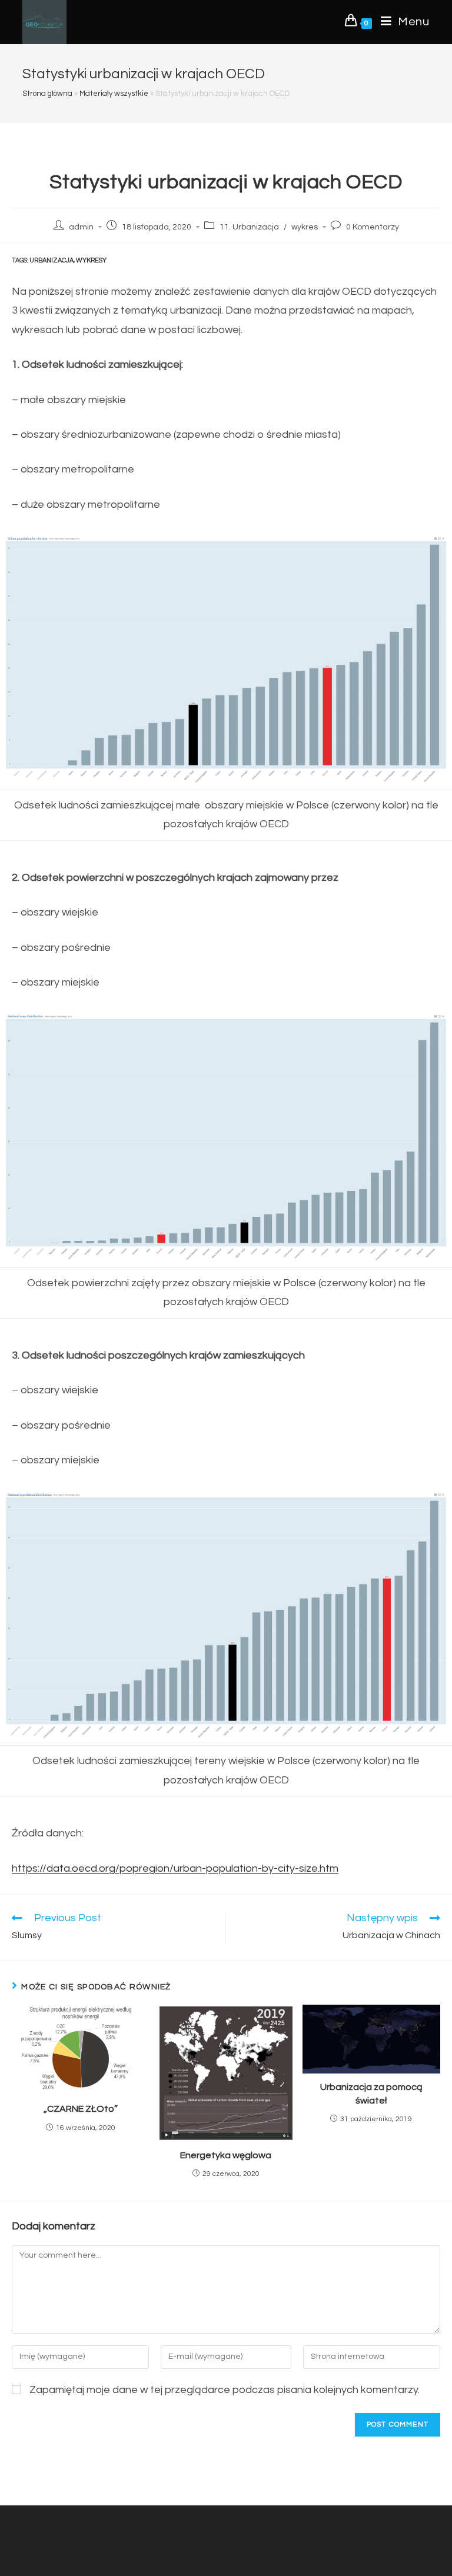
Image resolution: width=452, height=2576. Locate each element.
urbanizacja (51, 260)
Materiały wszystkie (114, 94)
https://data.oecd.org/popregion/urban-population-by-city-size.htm (175, 1868)
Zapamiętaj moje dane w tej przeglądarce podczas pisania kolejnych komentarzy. (225, 2390)
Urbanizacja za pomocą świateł (371, 2094)
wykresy (91, 260)
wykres (305, 227)
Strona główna (47, 94)
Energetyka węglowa (226, 2155)
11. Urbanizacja (249, 227)
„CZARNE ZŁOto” (81, 2109)
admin (81, 227)
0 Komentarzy (373, 227)
